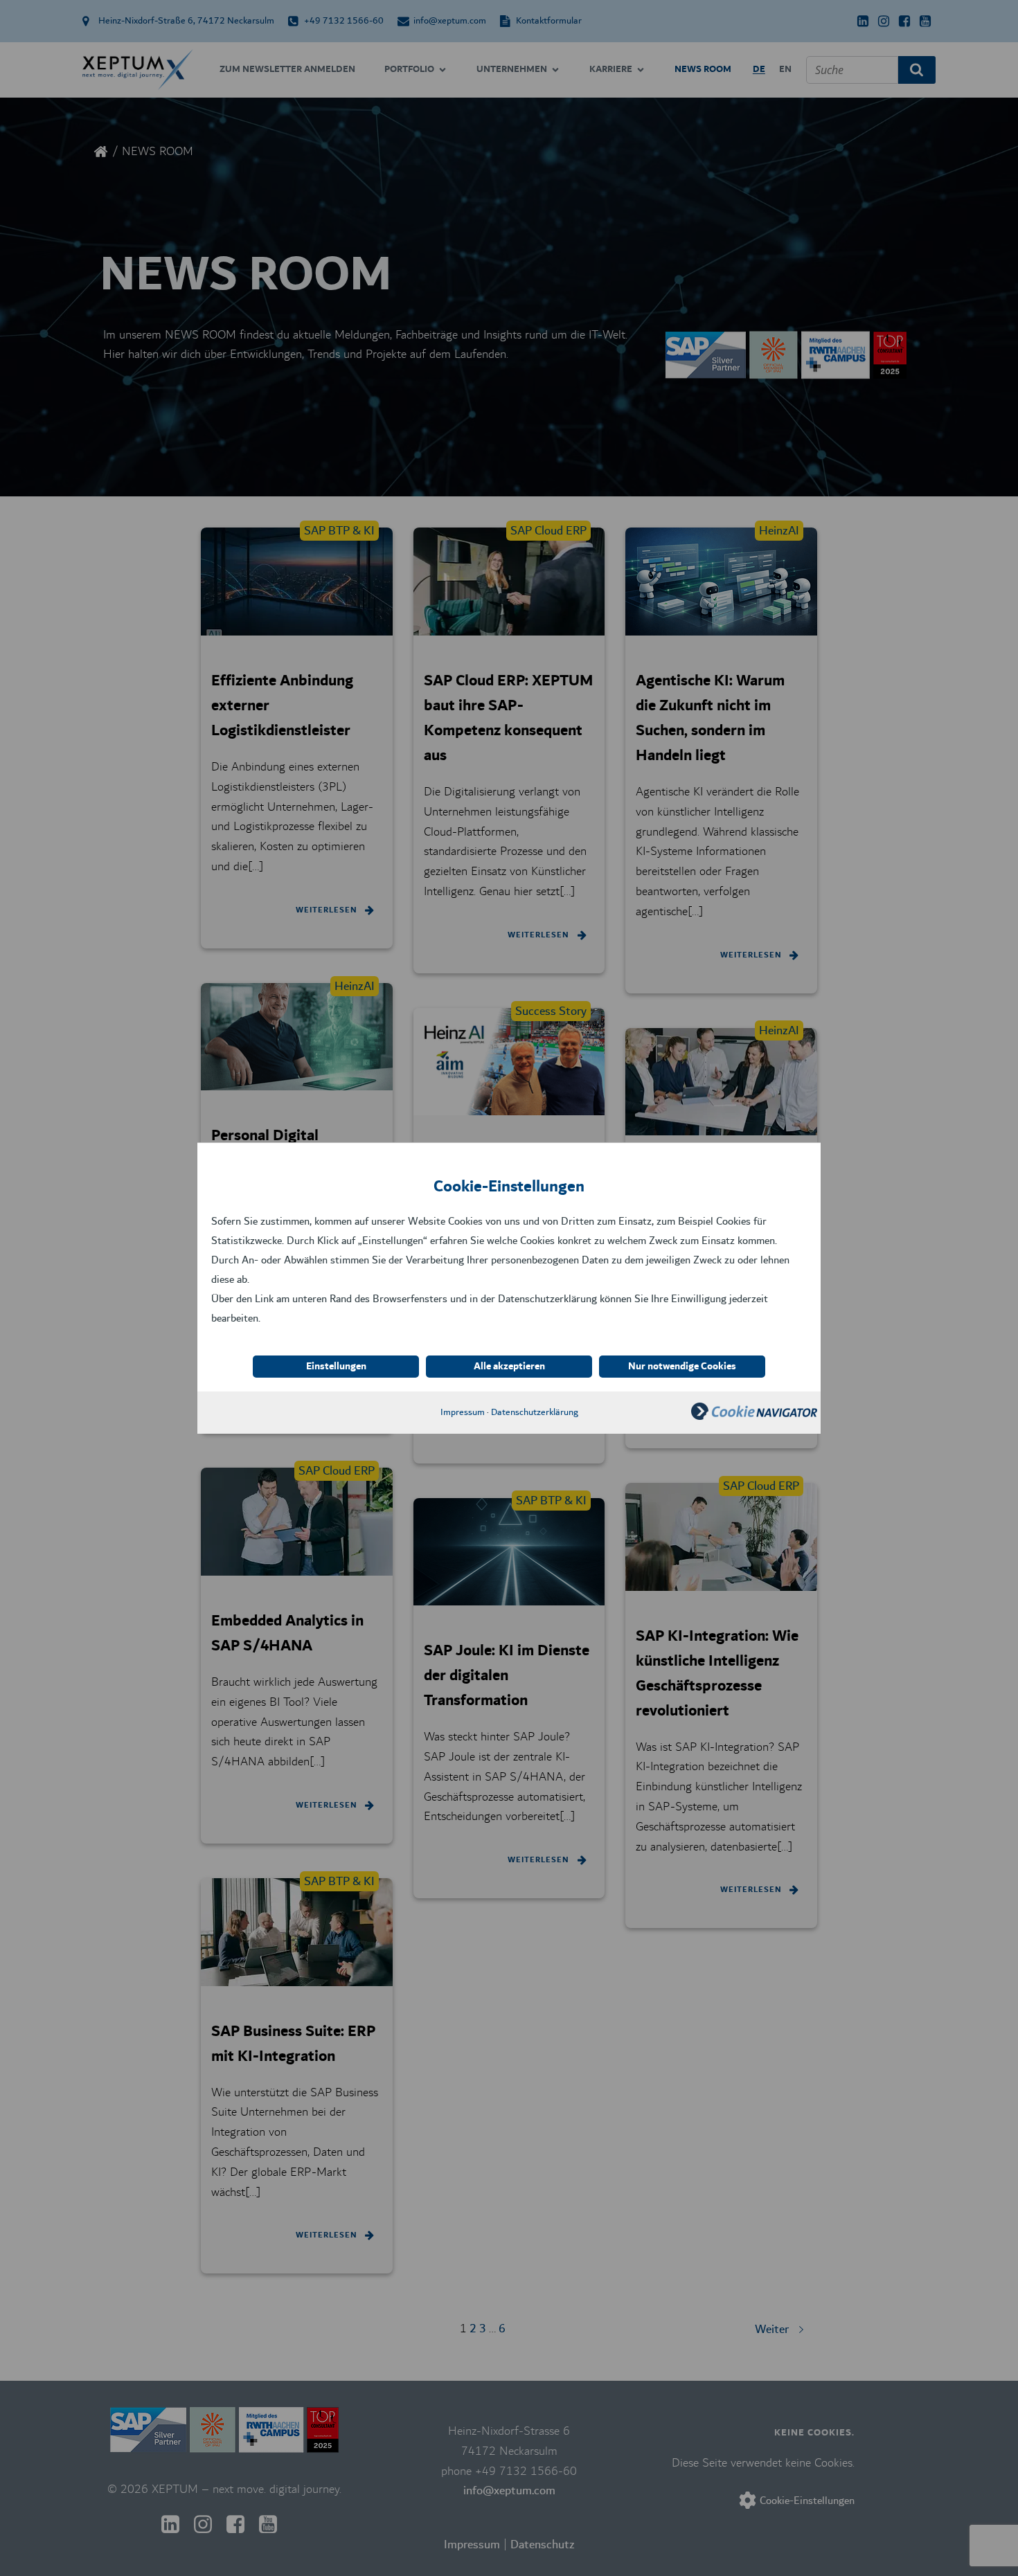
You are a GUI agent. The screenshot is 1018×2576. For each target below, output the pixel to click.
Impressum (463, 1412)
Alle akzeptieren (509, 1367)
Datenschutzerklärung (535, 1412)
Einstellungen (336, 1367)
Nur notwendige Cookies (682, 1367)
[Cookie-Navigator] (754, 1416)
